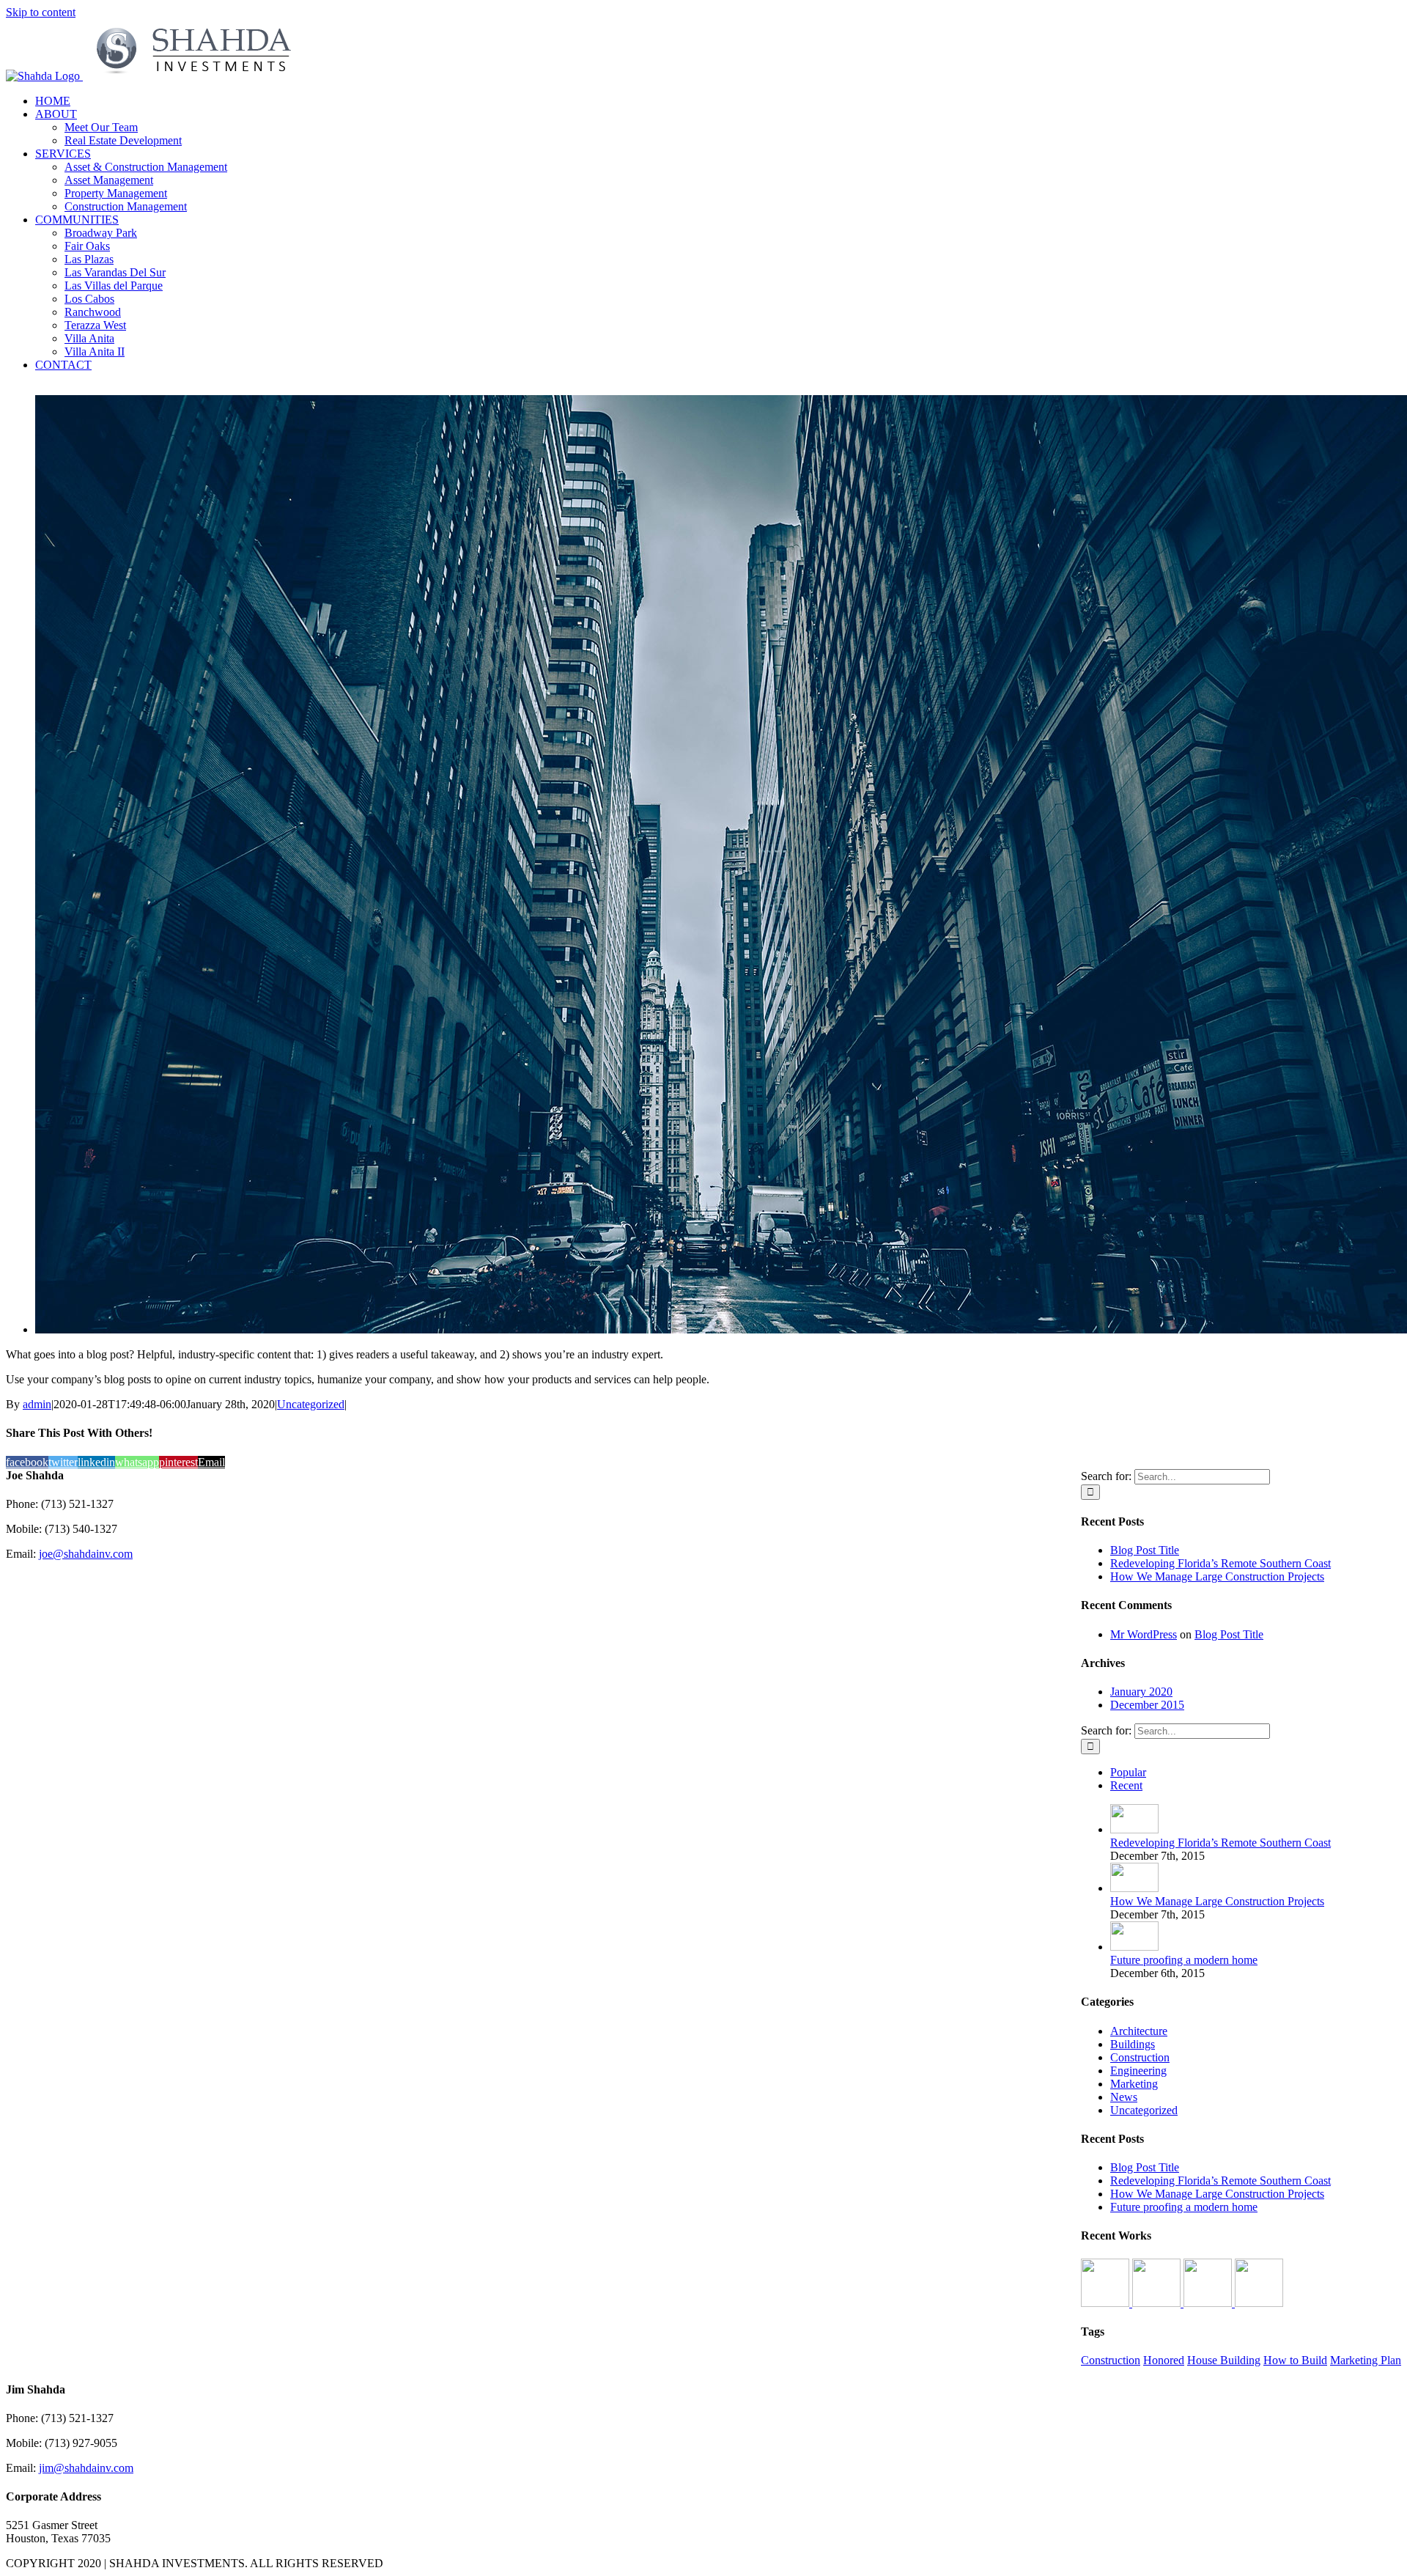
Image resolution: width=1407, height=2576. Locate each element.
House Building (1224, 2360)
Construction (1140, 2057)
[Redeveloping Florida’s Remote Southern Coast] (1134, 1829)
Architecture (1139, 2031)
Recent (1126, 1785)
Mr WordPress (1144, 1634)
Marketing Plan (1366, 2360)
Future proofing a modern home (1184, 1960)
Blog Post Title (1145, 1550)
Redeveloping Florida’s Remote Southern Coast (1220, 1563)
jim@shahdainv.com (86, 2468)
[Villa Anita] (1158, 2303)
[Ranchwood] (1259, 2303)
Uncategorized (311, 1404)
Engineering (1138, 2071)
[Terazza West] (1209, 2303)
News (1124, 2097)
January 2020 (1141, 1692)
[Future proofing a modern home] (1134, 1947)
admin (37, 1404)
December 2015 (1147, 1705)
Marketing (1134, 2084)
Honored (1164, 2360)
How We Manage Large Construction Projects (1217, 1576)
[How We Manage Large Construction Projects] (1134, 1888)
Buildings (1133, 2044)
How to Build (1295, 2360)
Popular (1128, 1772)
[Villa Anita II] (1107, 2303)
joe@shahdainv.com (86, 1554)
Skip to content (41, 12)
